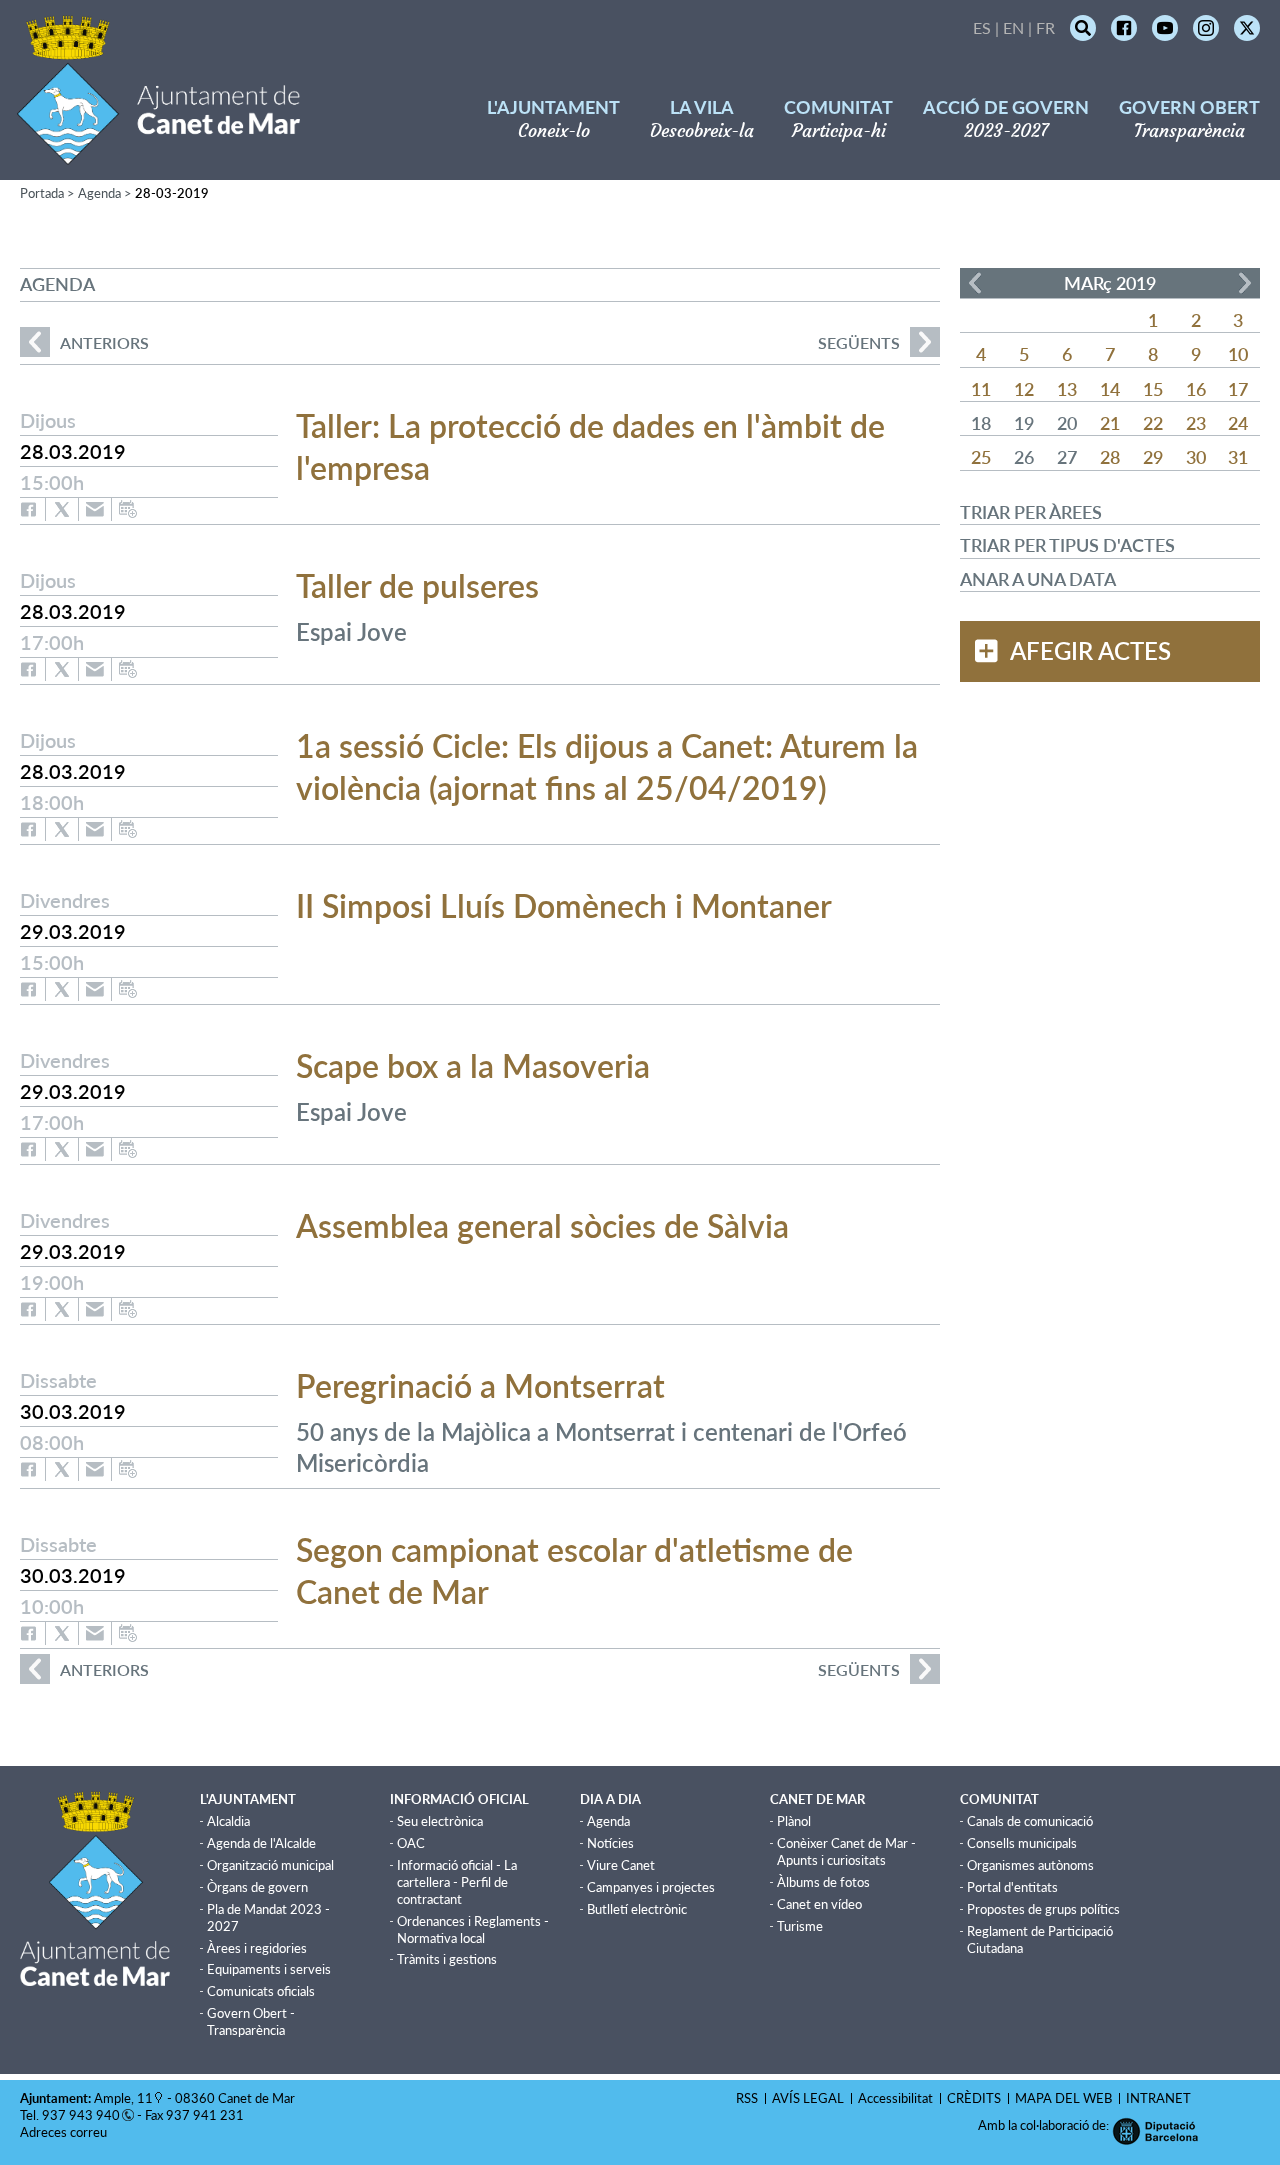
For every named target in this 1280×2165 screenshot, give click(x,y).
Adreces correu (65, 2132)
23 (1196, 423)
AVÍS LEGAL (808, 2098)
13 (1067, 389)
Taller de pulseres (417, 585)
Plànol (794, 1821)
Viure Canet (621, 1865)
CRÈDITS (974, 2098)
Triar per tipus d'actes (1067, 545)
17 (1238, 389)
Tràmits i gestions (447, 1959)
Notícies (610, 1843)
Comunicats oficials (261, 1991)
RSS (747, 2098)
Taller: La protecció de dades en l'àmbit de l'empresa (590, 446)
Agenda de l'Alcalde (261, 1843)
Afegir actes (1090, 651)
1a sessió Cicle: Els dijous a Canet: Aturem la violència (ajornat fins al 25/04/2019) (607, 766)
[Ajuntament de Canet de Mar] (158, 152)
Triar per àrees (1031, 512)
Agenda (99, 193)
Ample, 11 (123, 2098)
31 (1238, 457)
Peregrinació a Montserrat (480, 1385)
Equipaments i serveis (269, 1969)
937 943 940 (81, 2115)
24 (1238, 423)
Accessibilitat (895, 2098)
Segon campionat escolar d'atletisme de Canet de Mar (574, 1570)
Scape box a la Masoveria (473, 1065)
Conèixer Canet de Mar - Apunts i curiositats (846, 1851)
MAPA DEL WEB (1063, 2098)
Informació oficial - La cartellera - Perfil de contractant (457, 1882)
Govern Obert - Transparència (251, 2021)
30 (1196, 457)
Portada (42, 193)
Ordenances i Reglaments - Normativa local (473, 1929)
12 (1024, 389)
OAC (411, 1843)
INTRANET (1158, 2098)
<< (975, 283)
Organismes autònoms (1030, 1865)
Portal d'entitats (1012, 1887)
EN (1013, 27)
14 (1110, 389)
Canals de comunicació (1030, 1821)
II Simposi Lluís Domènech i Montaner (564, 905)
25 (981, 457)
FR (1045, 27)
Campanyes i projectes (651, 1887)
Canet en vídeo (819, 1904)
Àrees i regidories (257, 1948)
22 (1153, 423)
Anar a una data (1038, 579)
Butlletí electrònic (637, 1909)
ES (982, 27)
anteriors (84, 342)
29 (1153, 457)
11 (981, 389)
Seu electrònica (440, 1821)
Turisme (800, 1926)
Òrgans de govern (257, 1887)
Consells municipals (1022, 1843)
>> (1245, 283)
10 (1238, 354)
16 (1196, 389)
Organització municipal (270, 1865)
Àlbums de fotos (823, 1882)
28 (1110, 457)
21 (1110, 423)
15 (1153, 389)
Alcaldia (228, 1821)
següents (859, 342)
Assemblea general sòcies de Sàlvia (542, 1225)
